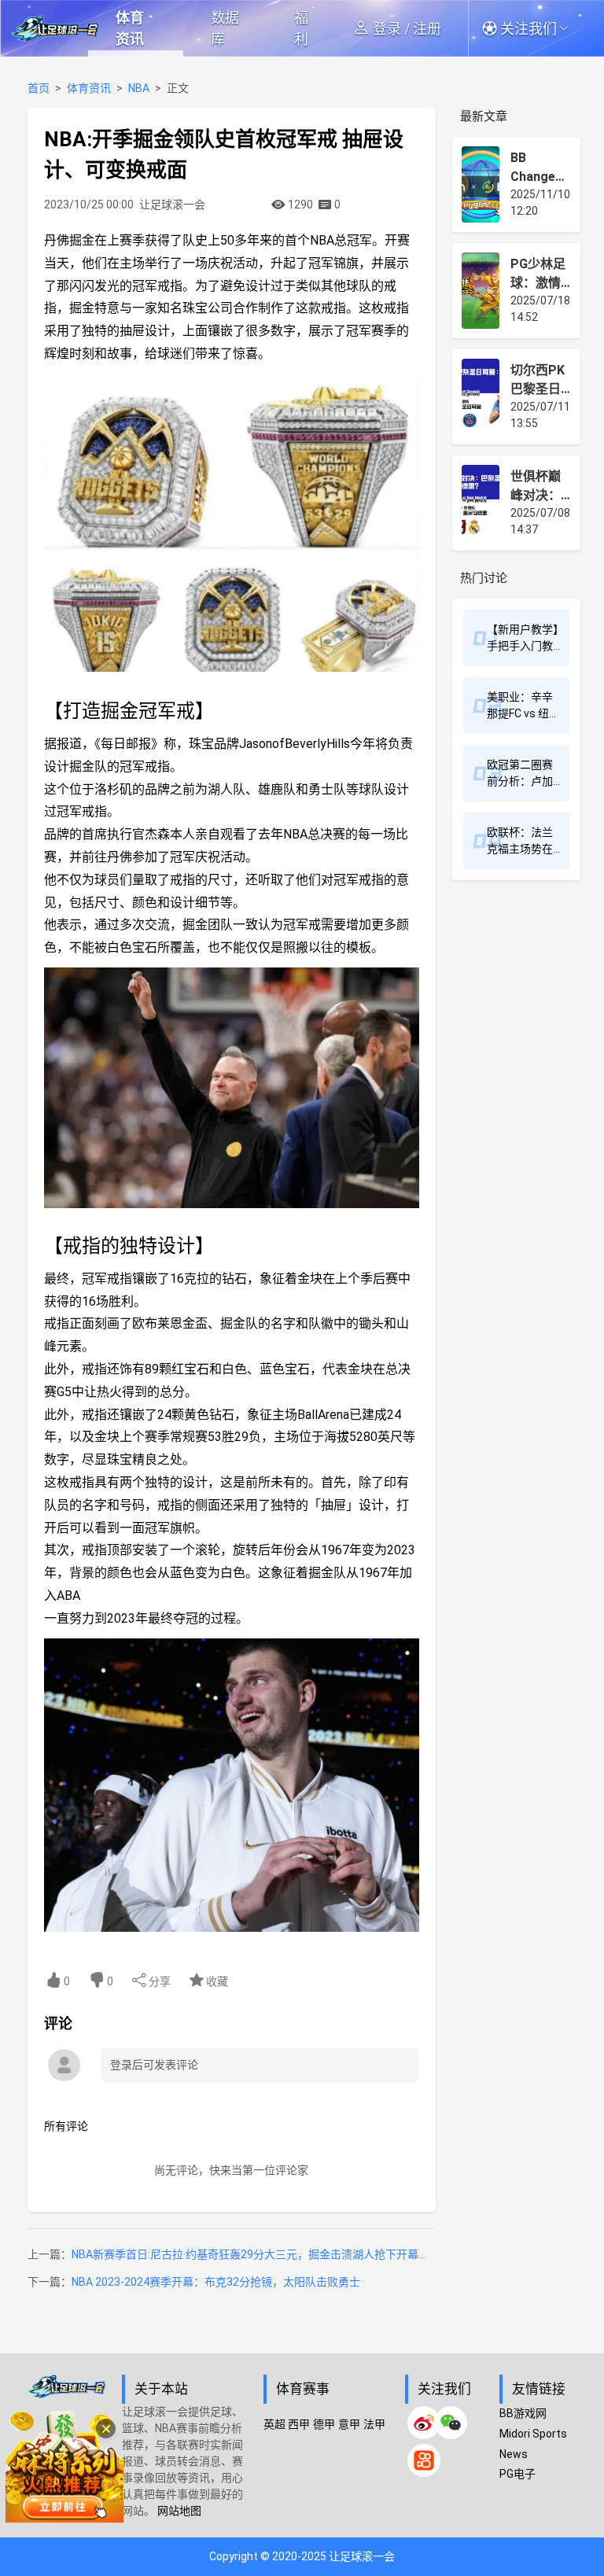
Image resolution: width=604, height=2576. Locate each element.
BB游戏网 (523, 2413)
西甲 (299, 2424)
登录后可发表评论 (154, 2065)
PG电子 (517, 2474)
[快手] (424, 2460)
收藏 (216, 1981)
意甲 (349, 2424)
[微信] (451, 2423)
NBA (139, 88)
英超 (274, 2424)
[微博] (424, 2423)
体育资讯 (130, 28)
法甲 (374, 2424)
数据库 (225, 28)
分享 (158, 1981)
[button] (534, 28)
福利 (301, 28)
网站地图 (179, 2511)
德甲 (324, 2424)
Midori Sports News (533, 2444)
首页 (39, 88)
